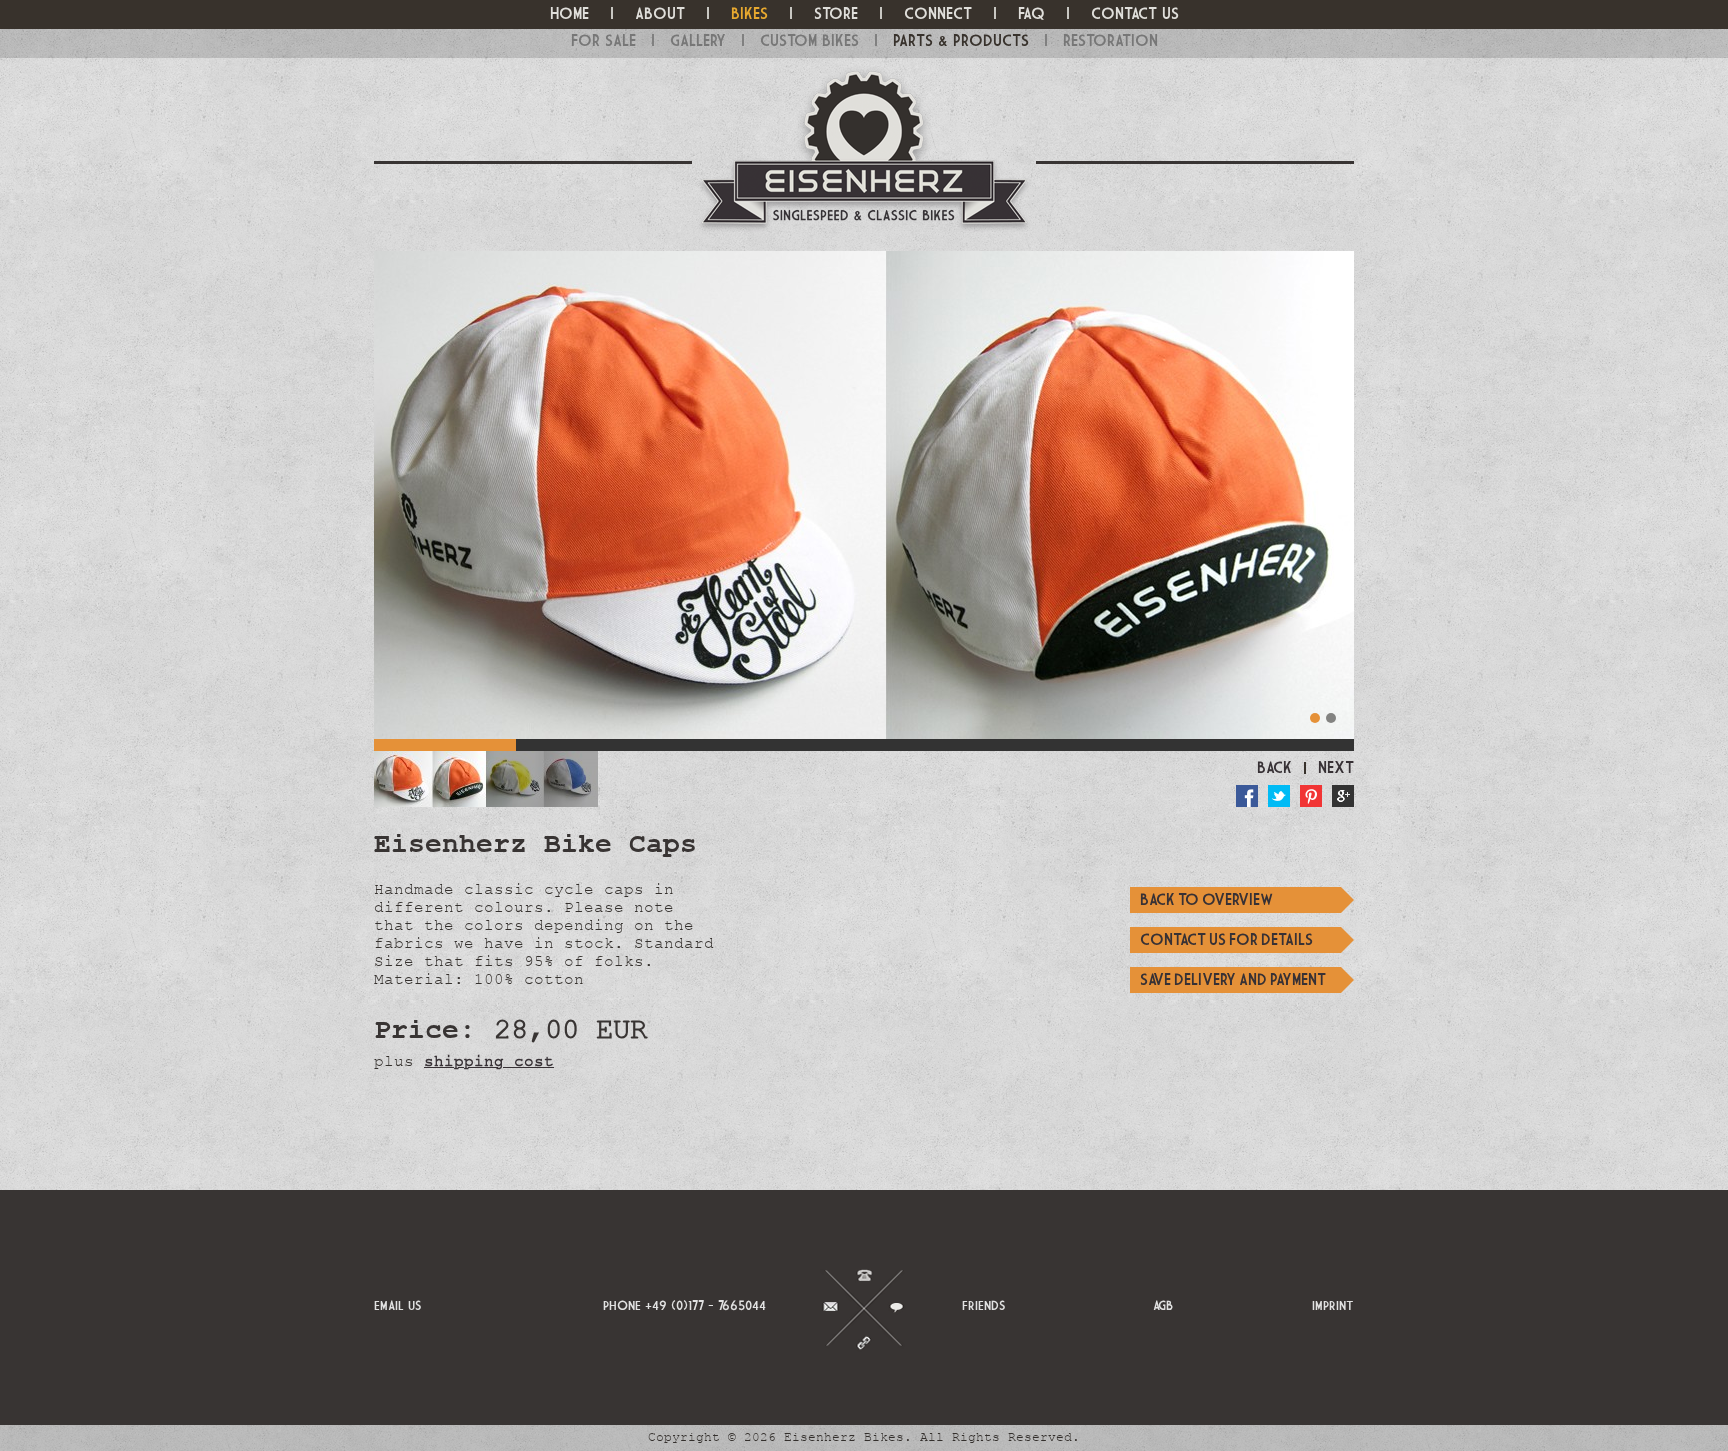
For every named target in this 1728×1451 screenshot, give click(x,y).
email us (398, 1305)
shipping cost (489, 1061)
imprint (1333, 1305)
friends (984, 1305)
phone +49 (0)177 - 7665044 (684, 1305)
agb (1163, 1305)
